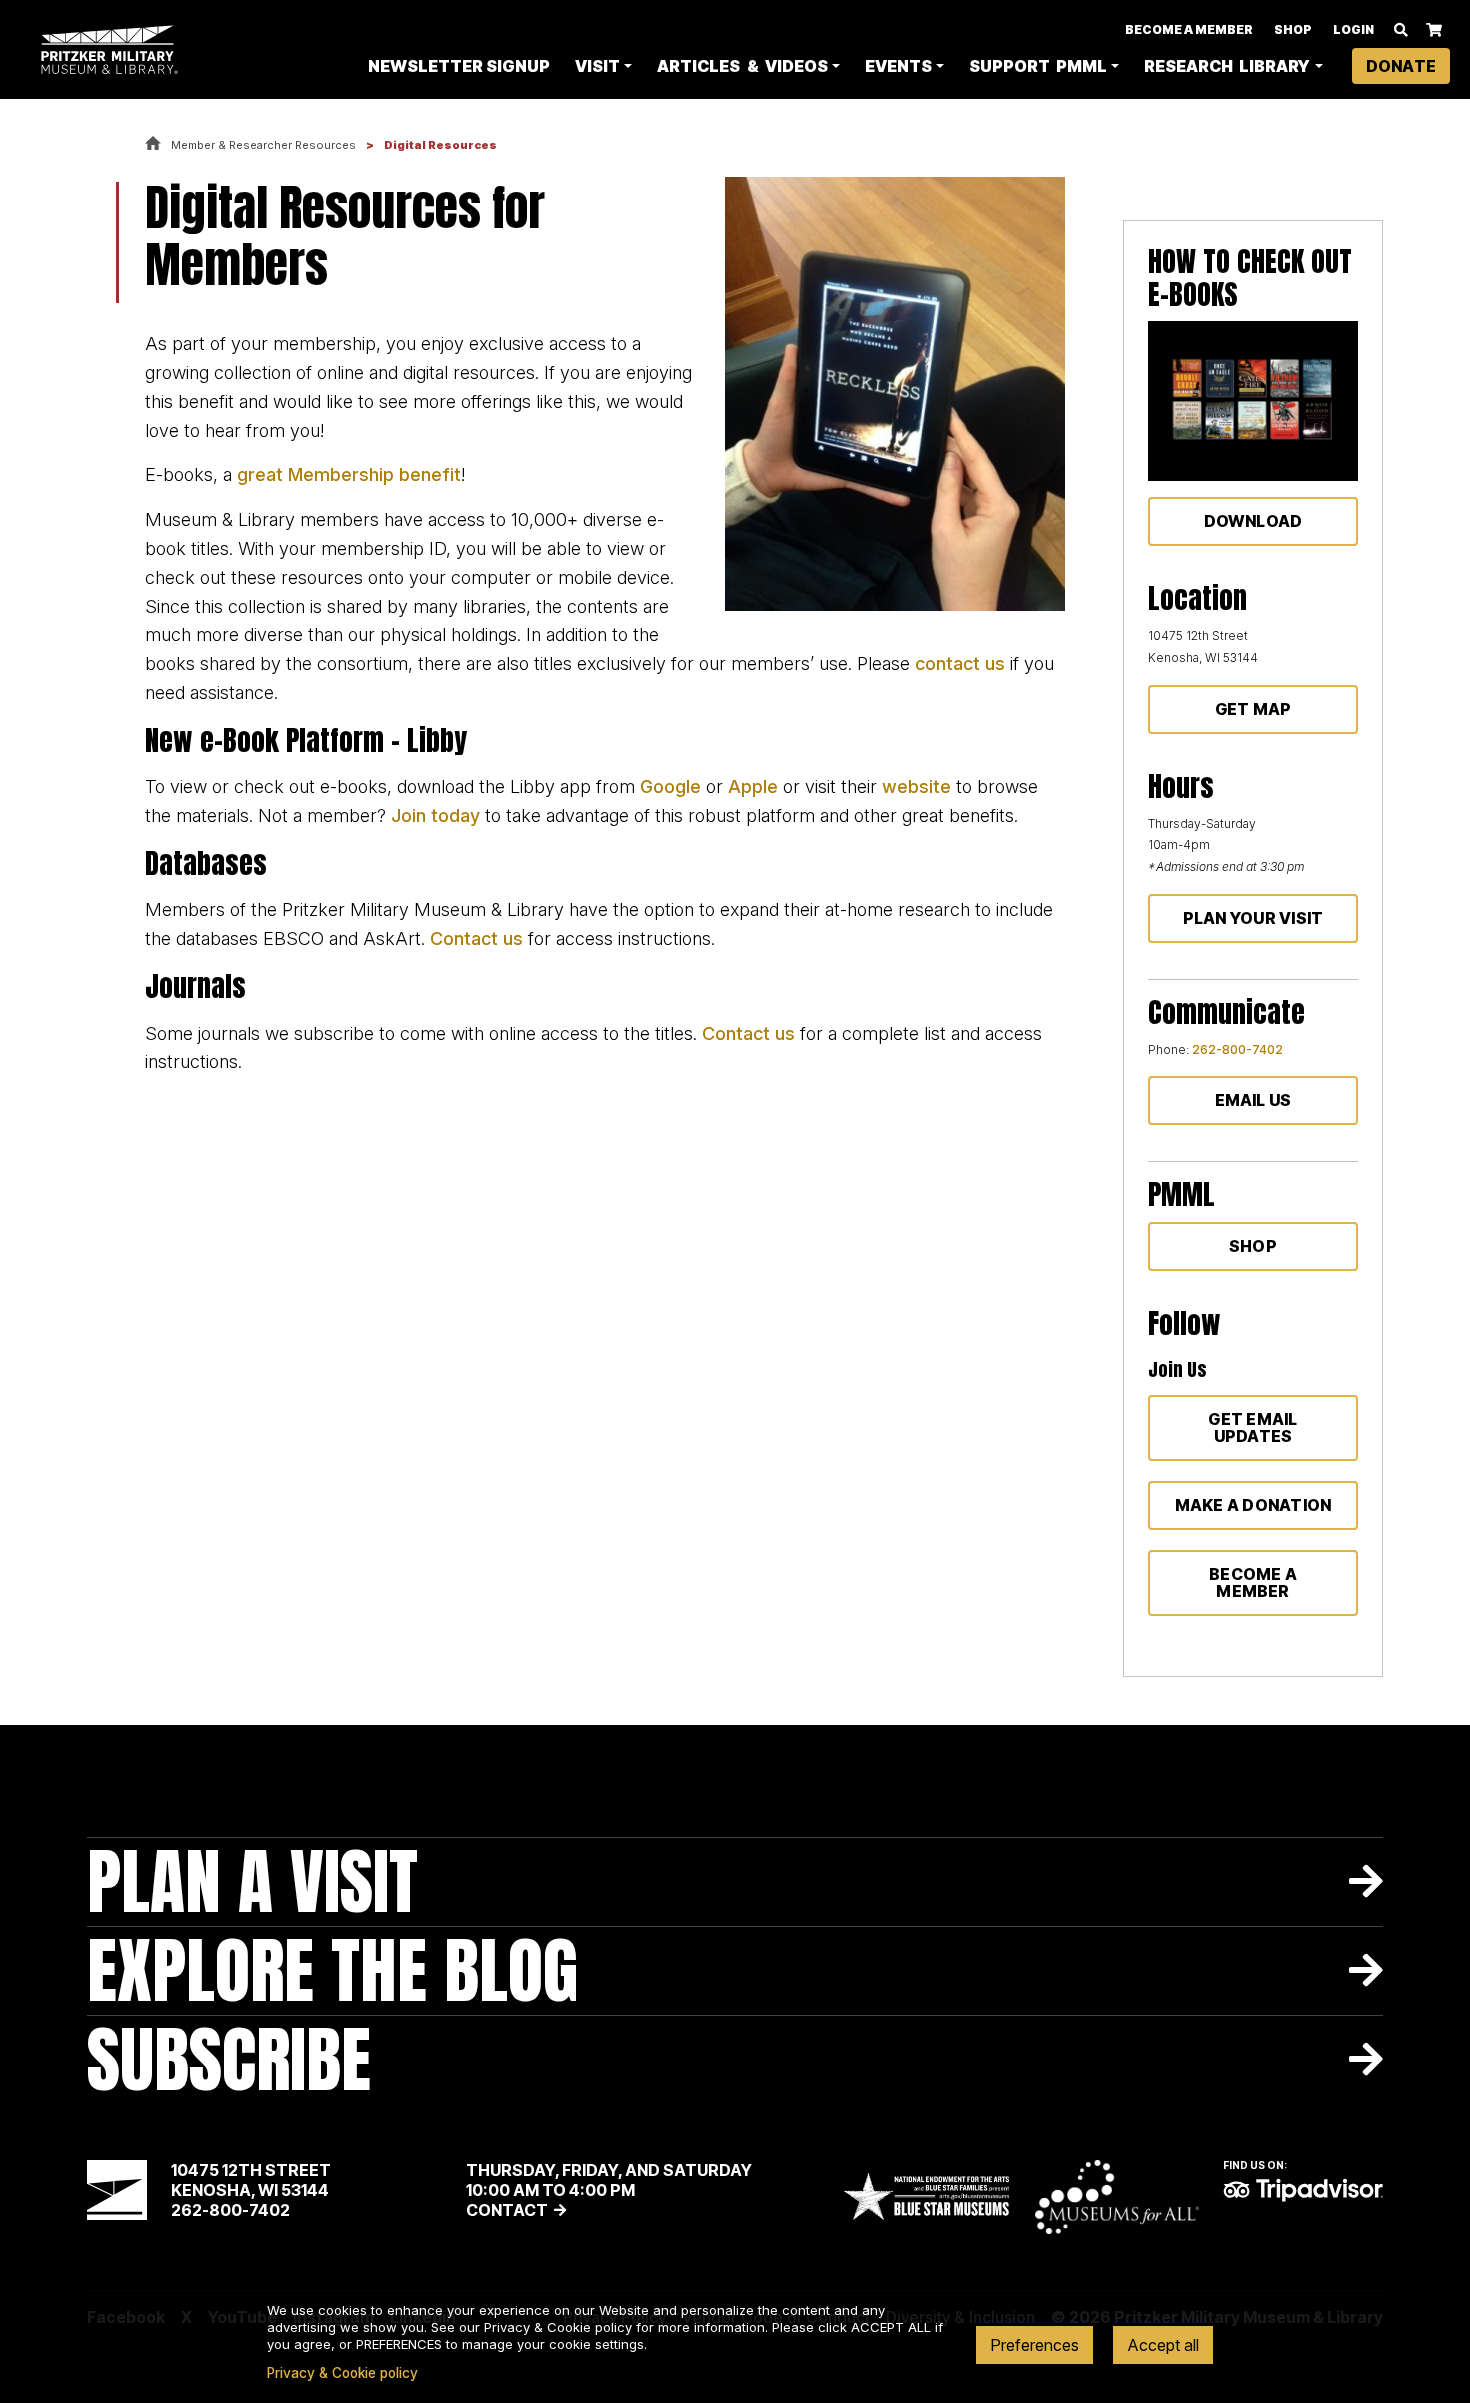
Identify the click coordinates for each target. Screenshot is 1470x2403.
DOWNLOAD (1253, 521)
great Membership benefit (349, 474)
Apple (755, 786)
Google (670, 786)
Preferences (1034, 2345)
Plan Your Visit (1253, 918)
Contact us (476, 938)
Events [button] (898, 66)
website (919, 786)
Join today (435, 815)
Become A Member (1189, 29)
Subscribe (229, 2059)
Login (1353, 29)
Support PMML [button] (1038, 66)
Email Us (1253, 1100)
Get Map (1253, 709)
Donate (1401, 66)
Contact (507, 2210)
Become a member (1253, 1582)
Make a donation (1253, 1505)
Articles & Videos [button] (742, 66)
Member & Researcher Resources (263, 145)
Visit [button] (597, 66)
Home (153, 144)
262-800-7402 (1237, 1049)
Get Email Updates (1252, 1427)
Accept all (1163, 2345)
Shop (1293, 29)
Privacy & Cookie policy (342, 2373)
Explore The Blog (332, 1970)
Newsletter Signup (459, 66)
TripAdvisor (1303, 2190)
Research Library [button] (1227, 66)
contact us (960, 663)
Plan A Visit (252, 1881)
